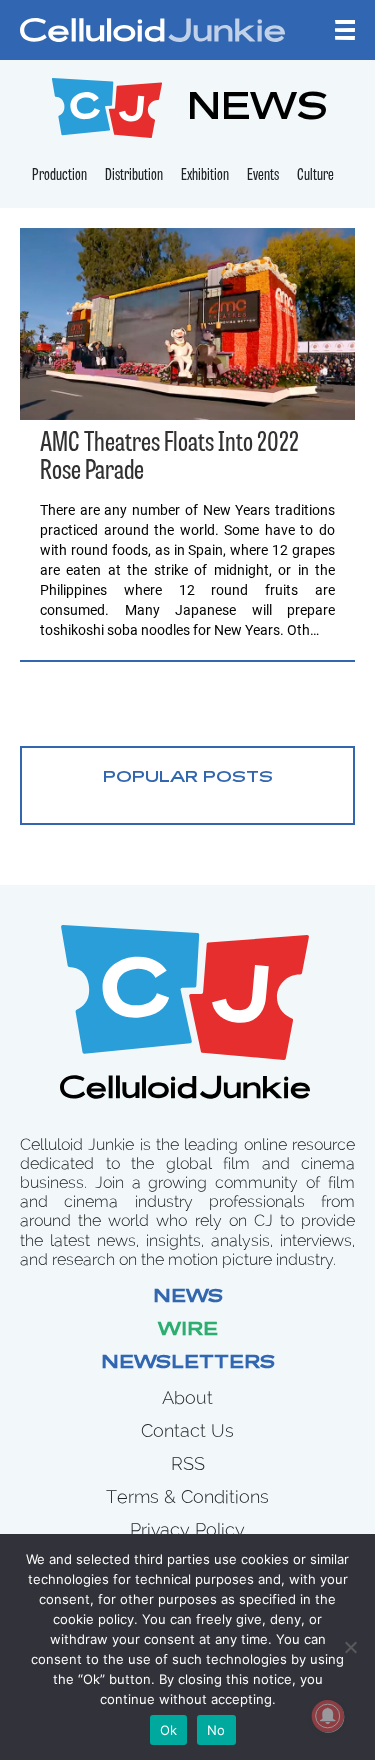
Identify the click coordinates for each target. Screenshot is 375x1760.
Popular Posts (188, 778)
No (216, 1730)
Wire (188, 1331)
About (187, 1397)
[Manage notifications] (328, 1716)
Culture (315, 176)
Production (59, 176)
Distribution (134, 176)
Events (263, 176)
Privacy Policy (187, 1529)
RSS (188, 1463)
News (188, 1298)
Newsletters (188, 1364)
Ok (169, 1730)
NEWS (257, 110)
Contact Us (187, 1430)
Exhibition (205, 176)
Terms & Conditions (187, 1496)
